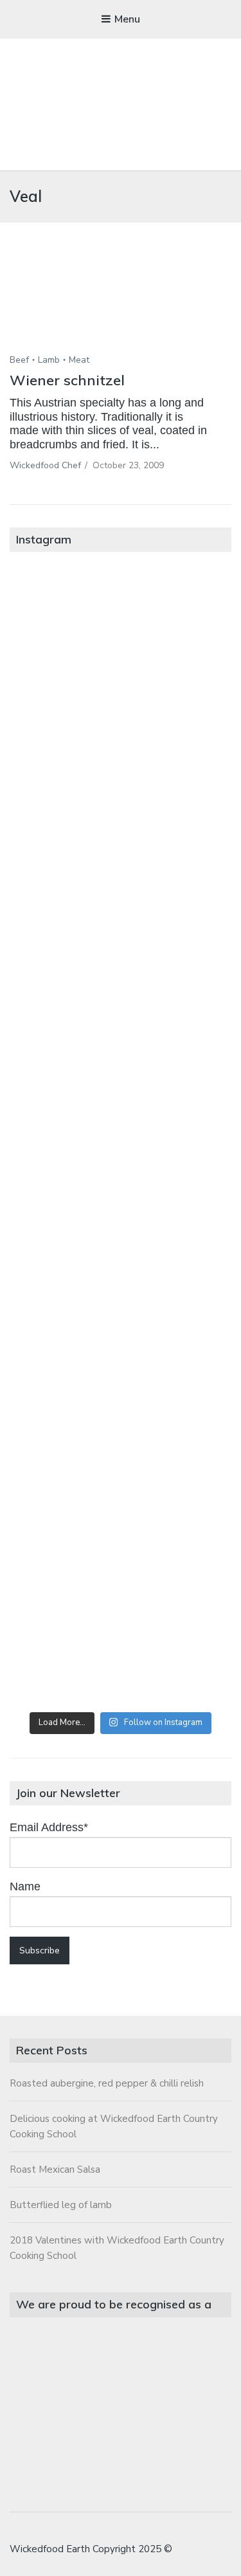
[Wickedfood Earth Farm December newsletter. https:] (121, 635)
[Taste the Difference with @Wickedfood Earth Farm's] (121, 1388)
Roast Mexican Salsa (55, 2170)
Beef (19, 360)
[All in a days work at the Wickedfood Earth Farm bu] (121, 1011)
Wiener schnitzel (67, 380)
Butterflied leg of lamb (61, 2205)
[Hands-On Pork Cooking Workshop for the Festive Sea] (121, 886)
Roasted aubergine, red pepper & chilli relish (107, 2083)
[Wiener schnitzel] (121, 307)
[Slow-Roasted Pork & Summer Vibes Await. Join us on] (121, 761)
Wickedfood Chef (45, 465)
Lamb (49, 360)
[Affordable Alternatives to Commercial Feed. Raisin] (121, 1137)
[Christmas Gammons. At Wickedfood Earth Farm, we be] (121, 1262)
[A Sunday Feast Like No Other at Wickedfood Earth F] (121, 1639)
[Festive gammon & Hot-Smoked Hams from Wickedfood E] (121, 1514)
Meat (79, 360)
